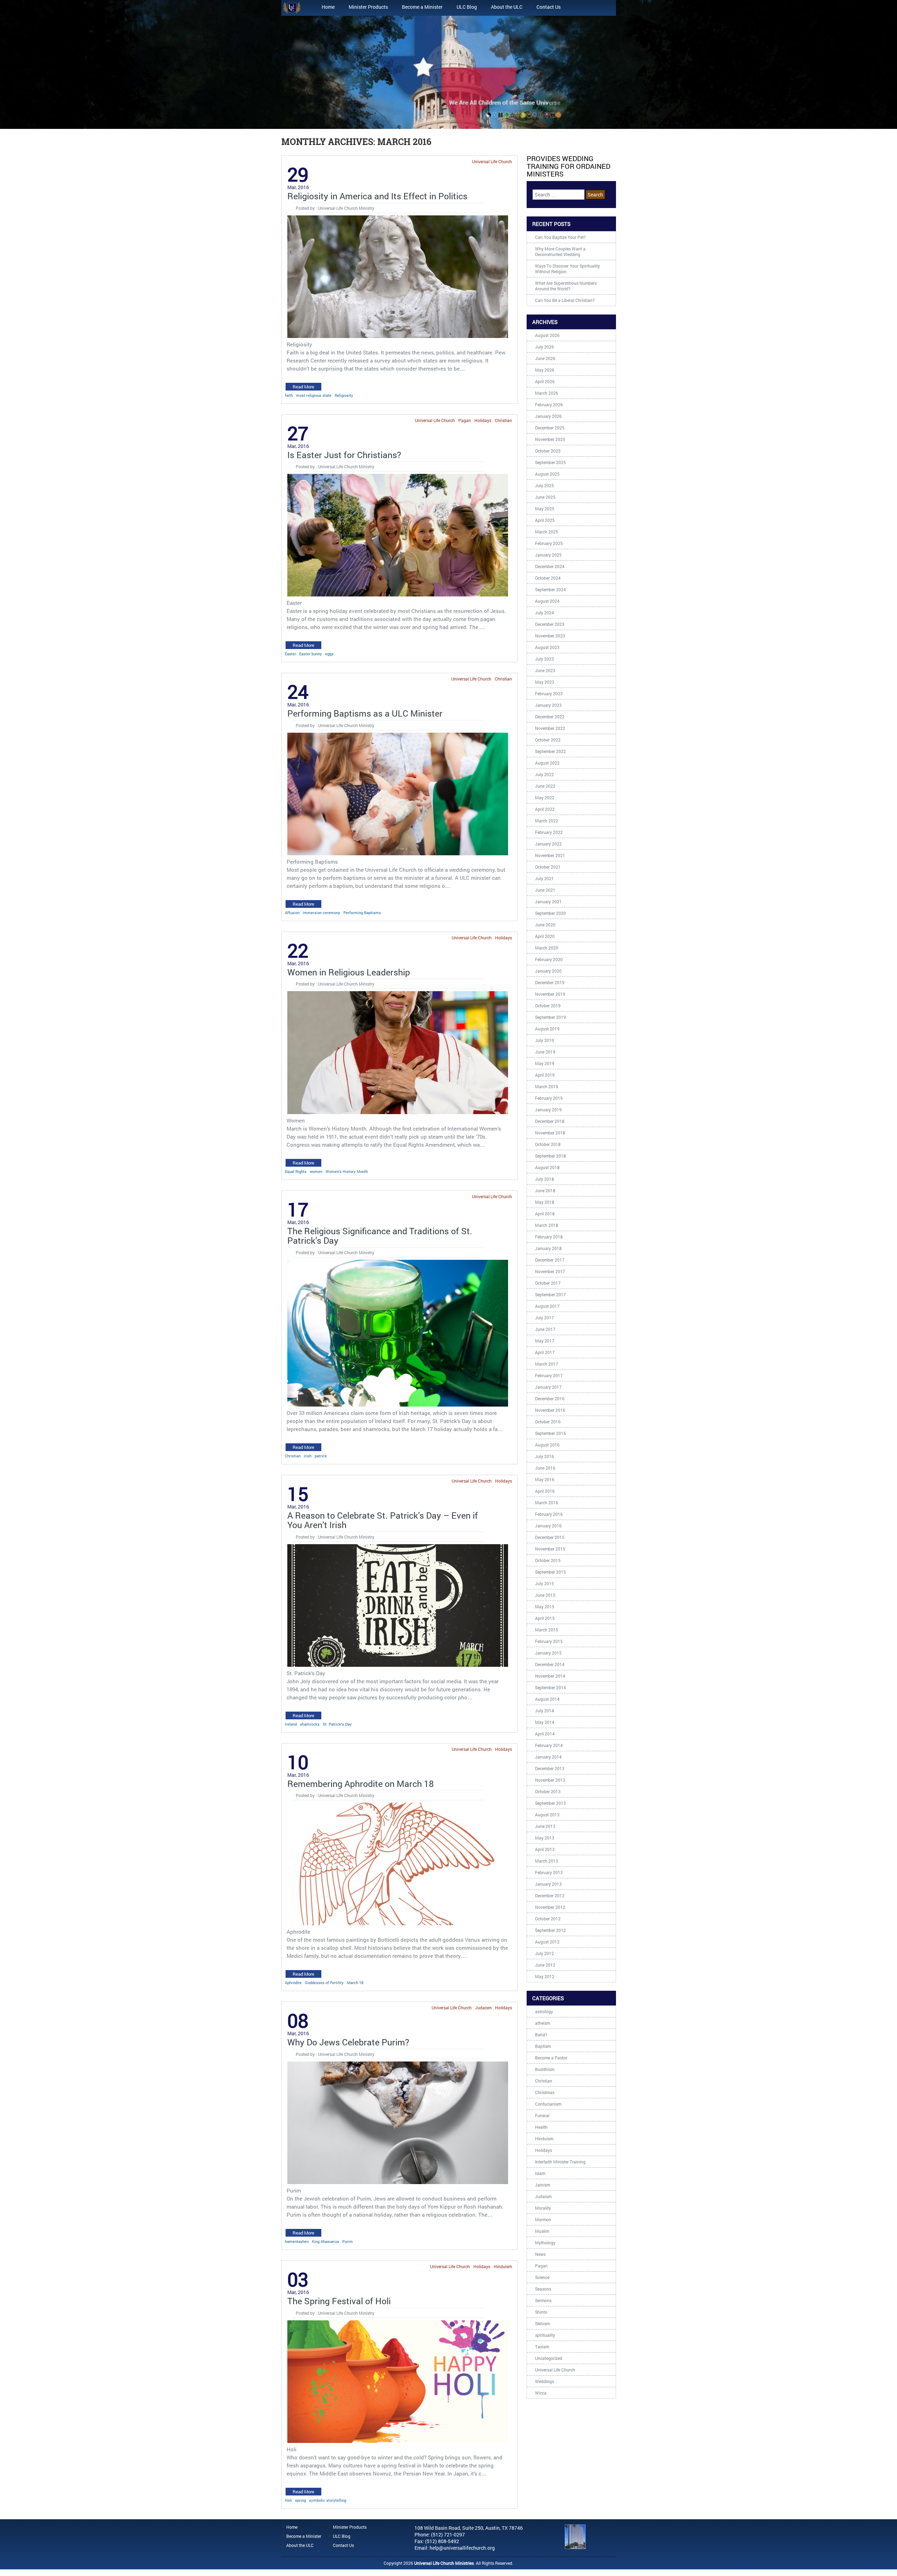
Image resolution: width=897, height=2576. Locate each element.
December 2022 (550, 717)
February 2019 (549, 1098)
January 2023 (548, 705)
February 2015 (549, 1641)
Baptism (543, 2046)
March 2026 (547, 393)
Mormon (543, 2219)
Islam (540, 2173)
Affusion (292, 913)
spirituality (545, 2335)
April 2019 (545, 1075)
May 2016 (545, 1479)
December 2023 (550, 624)
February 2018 (549, 1237)
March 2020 (547, 948)
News (540, 2254)
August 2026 (547, 335)
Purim (348, 2241)
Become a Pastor (551, 2058)
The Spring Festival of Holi (339, 2301)
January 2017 (548, 1387)
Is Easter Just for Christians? (344, 455)
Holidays (483, 420)
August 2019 (547, 1029)
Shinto (541, 2312)
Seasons (543, 2289)
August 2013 (547, 1815)
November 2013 (550, 1780)
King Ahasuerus (326, 2241)
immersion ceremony (321, 913)
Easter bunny (311, 654)
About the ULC (507, 7)
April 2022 (545, 809)
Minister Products (368, 7)
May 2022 (545, 797)
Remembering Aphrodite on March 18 (361, 1784)
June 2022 (545, 786)
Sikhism (542, 2323)
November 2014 (550, 1676)
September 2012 (550, 1930)
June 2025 (545, 497)
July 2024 (545, 613)
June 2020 (545, 925)
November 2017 (550, 1271)
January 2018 (548, 1248)
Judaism (483, 2008)
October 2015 (548, 1560)
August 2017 (547, 1306)
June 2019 (545, 1052)
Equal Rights (296, 1171)
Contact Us (549, 7)
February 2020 (549, 959)
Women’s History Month (347, 1171)
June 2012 (545, 1965)
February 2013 (549, 1872)
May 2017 (545, 1341)
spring (300, 2500)
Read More (303, 387)
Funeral (542, 2115)
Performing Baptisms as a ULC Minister (365, 713)
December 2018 (550, 1121)
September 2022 (550, 751)
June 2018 (545, 1190)
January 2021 (548, 902)
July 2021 (545, 878)
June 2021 (545, 890)
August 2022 (547, 763)
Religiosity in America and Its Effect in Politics (377, 196)
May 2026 (545, 370)
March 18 (355, 1983)
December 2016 (550, 1399)
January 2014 (548, 1757)
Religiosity (344, 395)
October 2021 (548, 867)
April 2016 (545, 1491)
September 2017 (550, 1294)
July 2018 (545, 1179)
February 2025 (549, 543)
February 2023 (549, 693)
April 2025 (545, 520)
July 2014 (545, 1711)
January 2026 (548, 416)
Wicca (541, 2393)
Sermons (543, 2300)
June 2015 (545, 1595)
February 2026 (549, 405)
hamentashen (297, 2241)
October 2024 (548, 578)
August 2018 (547, 1167)
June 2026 (545, 358)
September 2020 (550, 913)
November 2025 (550, 439)
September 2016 (550, 1433)
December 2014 (550, 1664)
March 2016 (547, 1503)
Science (542, 2277)
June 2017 (545, 1329)
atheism (543, 2023)
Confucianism (548, 2104)
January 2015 (548, 1653)
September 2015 (550, 1572)
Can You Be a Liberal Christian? (565, 300)
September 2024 (550, 589)
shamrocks (310, 1724)
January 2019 (548, 1110)
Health (541, 2127)
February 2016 (549, 1514)
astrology (544, 2011)
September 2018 (550, 1156)
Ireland (291, 1724)
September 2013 (550, 1803)
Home (328, 7)
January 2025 (548, 555)
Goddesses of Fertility (324, 1983)
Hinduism (503, 2266)
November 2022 (550, 728)
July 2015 (545, 1583)
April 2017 (545, 1352)
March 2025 (547, 532)
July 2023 (545, 659)
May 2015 (545, 1607)
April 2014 (545, 1734)
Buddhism (545, 2069)
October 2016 (548, 1422)
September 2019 (550, 1017)
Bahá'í (541, 2035)
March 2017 (547, 1364)
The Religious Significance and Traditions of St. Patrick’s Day (380, 1236)
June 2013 (545, 1826)
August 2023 (547, 647)
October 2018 (548, 1144)
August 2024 (547, 601)
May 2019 (545, 1063)
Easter (290, 654)
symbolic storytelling (328, 2500)
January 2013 (548, 1884)
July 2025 (545, 485)
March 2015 (547, 1630)
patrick (321, 1456)
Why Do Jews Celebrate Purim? (348, 2042)
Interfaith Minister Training (560, 2162)
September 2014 (550, 1687)
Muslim (542, 2231)
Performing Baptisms (362, 913)
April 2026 (545, 381)
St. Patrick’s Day (337, 1724)
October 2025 (548, 451)
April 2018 (545, 1214)
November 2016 (550, 1410)
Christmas (545, 2092)
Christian (503, 420)
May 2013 (545, 1838)
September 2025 (550, 462)
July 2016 (545, 1456)
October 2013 (548, 1791)
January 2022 (548, 844)
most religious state (314, 395)
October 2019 (548, 1006)
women (316, 1171)
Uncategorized (549, 2358)
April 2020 (545, 936)
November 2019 (550, 994)
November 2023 (550, 636)
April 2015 (545, 1618)
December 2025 (550, 428)
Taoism (542, 2347)
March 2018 (547, 1225)
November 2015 (550, 1549)
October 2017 (548, 1283)
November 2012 (550, 1907)
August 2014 (547, 1699)
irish (308, 1456)
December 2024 (550, 566)
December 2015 (550, 1537)
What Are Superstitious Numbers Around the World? (566, 286)
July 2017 (545, 1318)
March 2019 (547, 1086)
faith (289, 395)
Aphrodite (293, 1983)
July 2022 (545, 774)
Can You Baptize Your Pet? (560, 237)
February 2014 (549, 1745)
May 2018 (545, 1202)
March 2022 (547, 821)
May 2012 (545, 1976)
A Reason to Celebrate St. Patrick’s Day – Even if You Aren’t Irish (383, 1520)
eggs (329, 654)
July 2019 (545, 1040)
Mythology (545, 2243)
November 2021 (550, 855)
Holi (288, 2500)
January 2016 (548, 1526)
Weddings (545, 2381)
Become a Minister (422, 7)
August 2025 (547, 474)
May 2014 (545, 1722)
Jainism (543, 2185)
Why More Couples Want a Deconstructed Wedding (560, 251)
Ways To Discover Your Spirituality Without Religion (567, 269)
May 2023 (545, 682)
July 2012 (545, 1953)
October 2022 (548, 740)
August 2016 (547, 1445)
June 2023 (545, 670)
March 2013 (547, 1861)
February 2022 (549, 832)
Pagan (465, 420)
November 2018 (550, 1133)
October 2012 (548, 1919)
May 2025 (545, 509)
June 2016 (545, 1468)
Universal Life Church (492, 161)
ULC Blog (467, 7)
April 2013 (545, 1849)
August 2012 (547, 1942)
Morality (543, 2208)
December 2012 (550, 1895)
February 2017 (549, 1375)
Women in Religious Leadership (349, 972)
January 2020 (548, 971)
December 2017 (550, 1260)
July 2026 (545, 347)
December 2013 (550, 1768)
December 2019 (550, 982)
